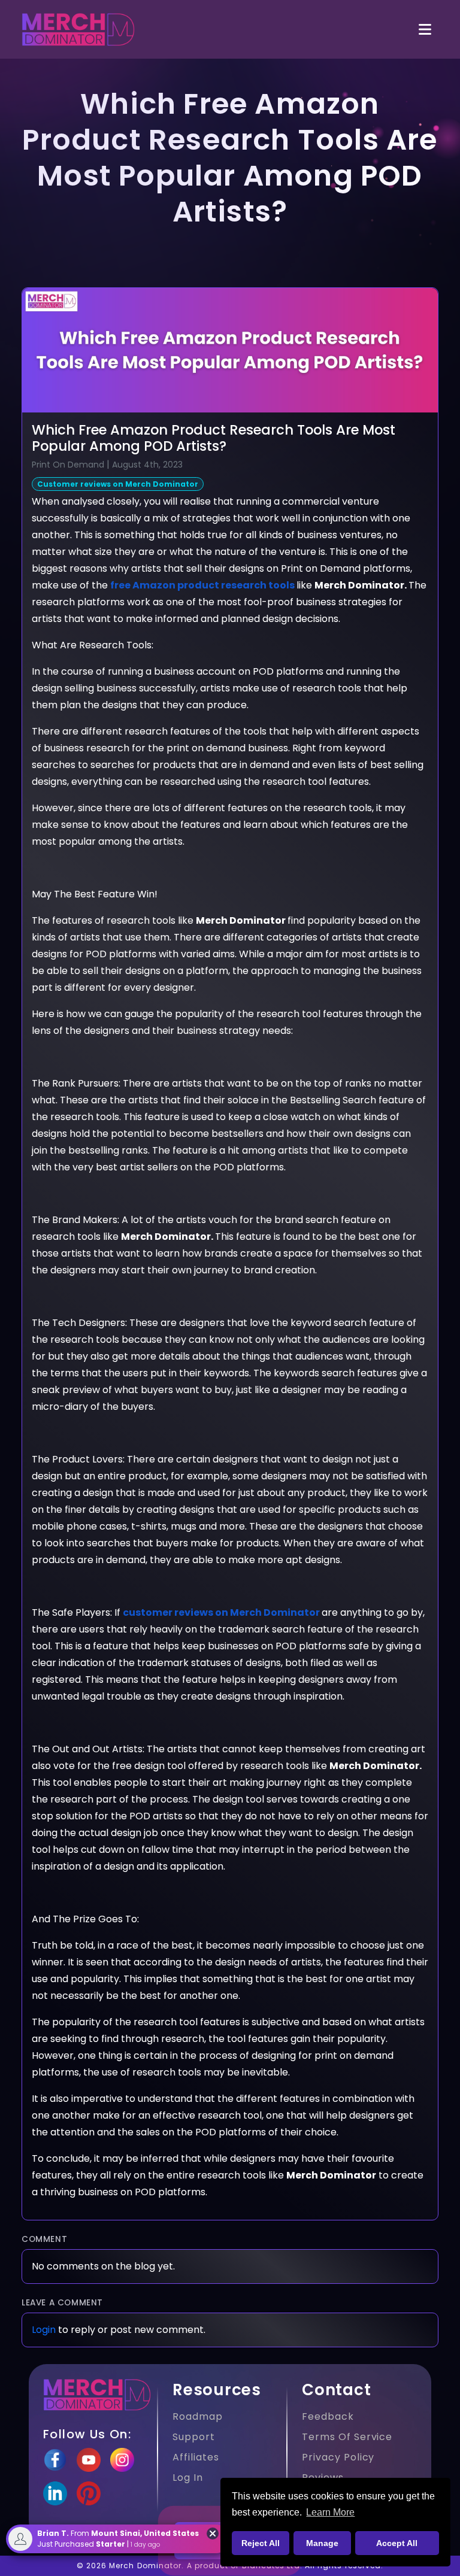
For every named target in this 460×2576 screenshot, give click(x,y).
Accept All (397, 2543)
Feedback (328, 2416)
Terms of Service (347, 2437)
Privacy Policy (338, 2457)
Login (44, 2330)
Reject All (261, 2543)
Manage (322, 2543)
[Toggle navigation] (425, 30)
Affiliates (196, 2457)
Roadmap (198, 2416)
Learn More (330, 2512)
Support (194, 2437)
